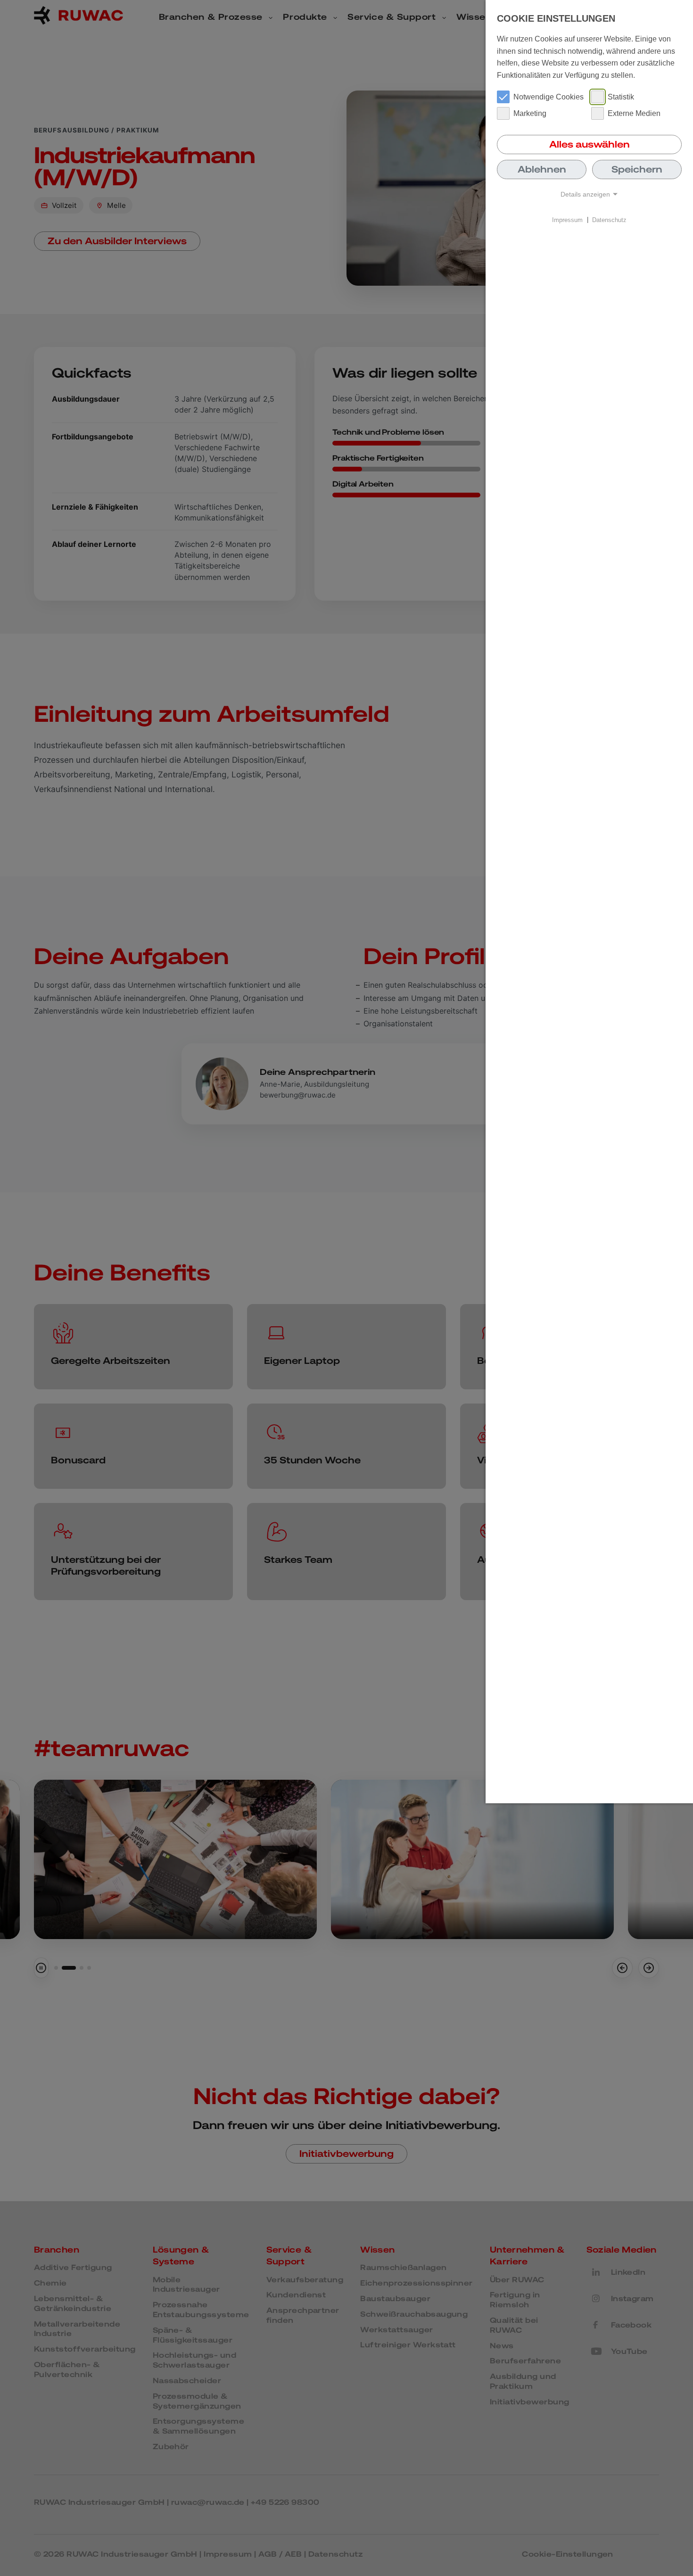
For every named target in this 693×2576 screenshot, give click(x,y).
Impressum (567, 219)
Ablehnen (542, 169)
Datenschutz (609, 219)
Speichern (637, 169)
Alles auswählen (590, 144)
